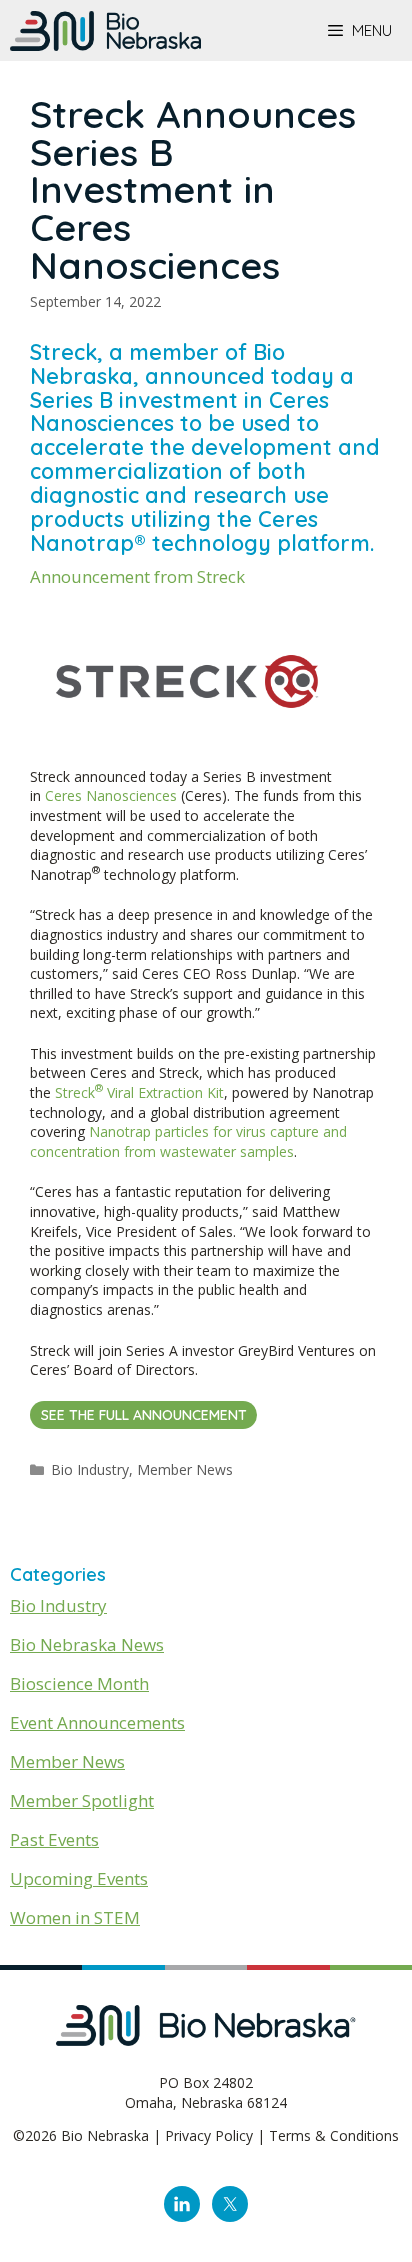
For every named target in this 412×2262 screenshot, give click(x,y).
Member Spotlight (82, 1800)
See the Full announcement (144, 1415)
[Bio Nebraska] (105, 31)
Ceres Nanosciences (111, 795)
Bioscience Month (79, 1683)
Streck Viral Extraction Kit (139, 1092)
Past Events (54, 1839)
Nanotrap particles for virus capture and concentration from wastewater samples (188, 1141)
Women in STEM (75, 1917)
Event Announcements (97, 1722)
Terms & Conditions (334, 2135)
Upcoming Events (79, 1878)
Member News (185, 1469)
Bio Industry (90, 1469)
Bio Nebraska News (87, 1644)
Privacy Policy (209, 2135)
